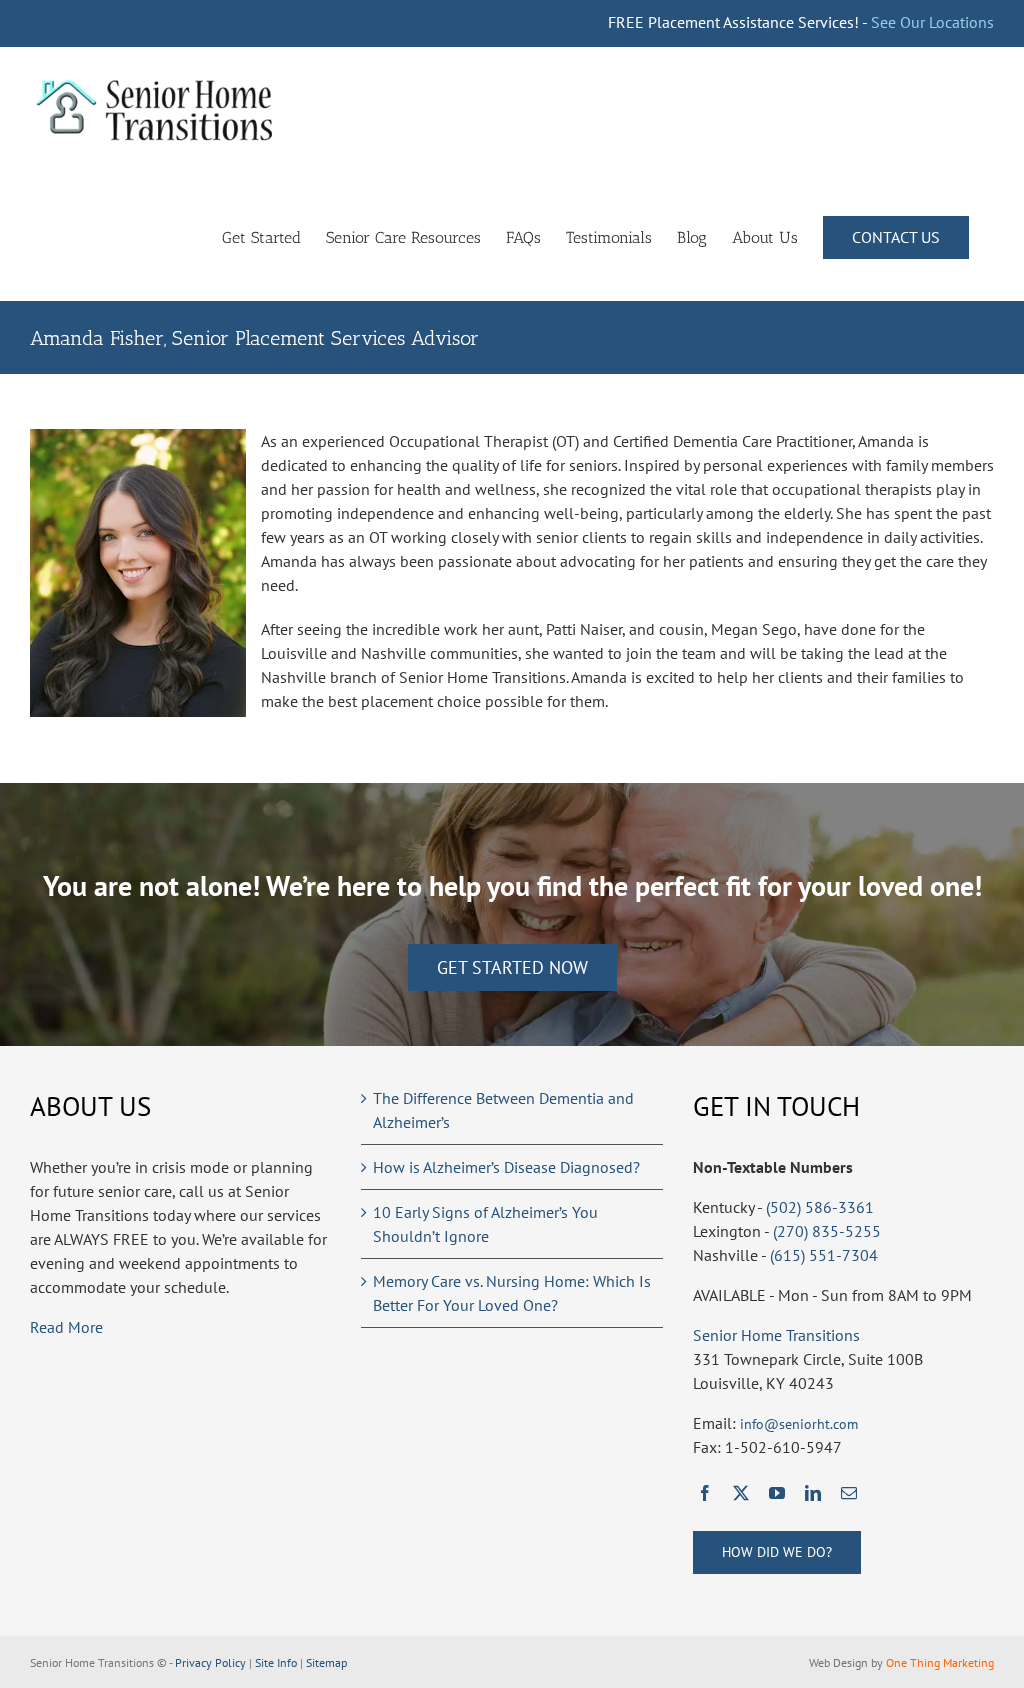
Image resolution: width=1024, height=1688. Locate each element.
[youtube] (777, 1493)
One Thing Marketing (940, 1662)
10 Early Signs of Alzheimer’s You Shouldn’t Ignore (485, 1224)
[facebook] (705, 1493)
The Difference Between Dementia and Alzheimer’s (503, 1110)
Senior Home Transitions (776, 1335)
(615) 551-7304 (824, 1255)
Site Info (276, 1662)
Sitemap (326, 1662)
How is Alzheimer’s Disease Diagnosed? (506, 1167)
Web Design (838, 1662)
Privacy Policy (210, 1662)
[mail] (849, 1493)
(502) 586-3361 (820, 1207)
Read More (66, 1327)
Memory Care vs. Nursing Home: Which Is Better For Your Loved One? (512, 1293)
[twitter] (741, 1493)
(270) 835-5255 (827, 1231)
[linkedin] (813, 1493)
